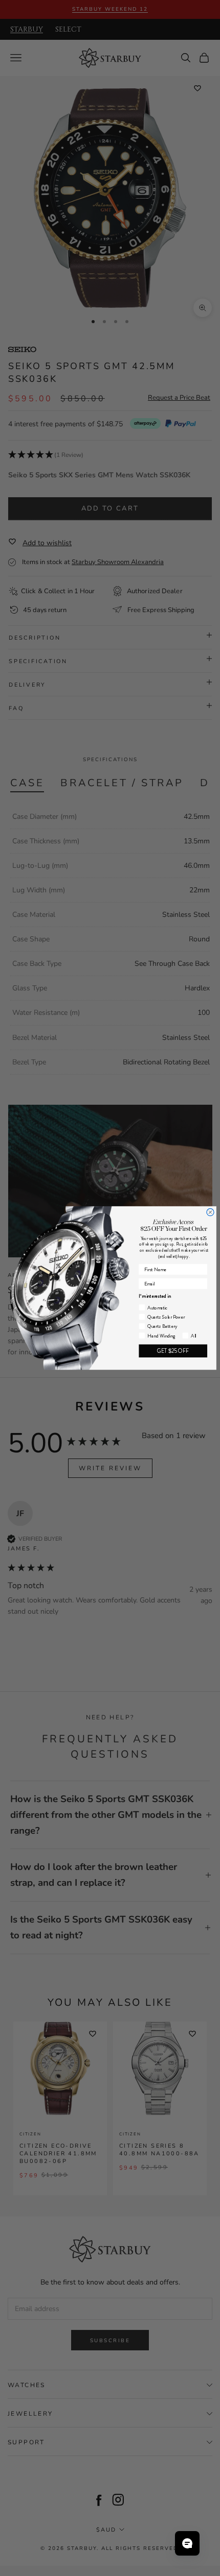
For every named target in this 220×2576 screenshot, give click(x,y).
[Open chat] (187, 2543)
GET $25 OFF (173, 1351)
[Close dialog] (210, 1212)
